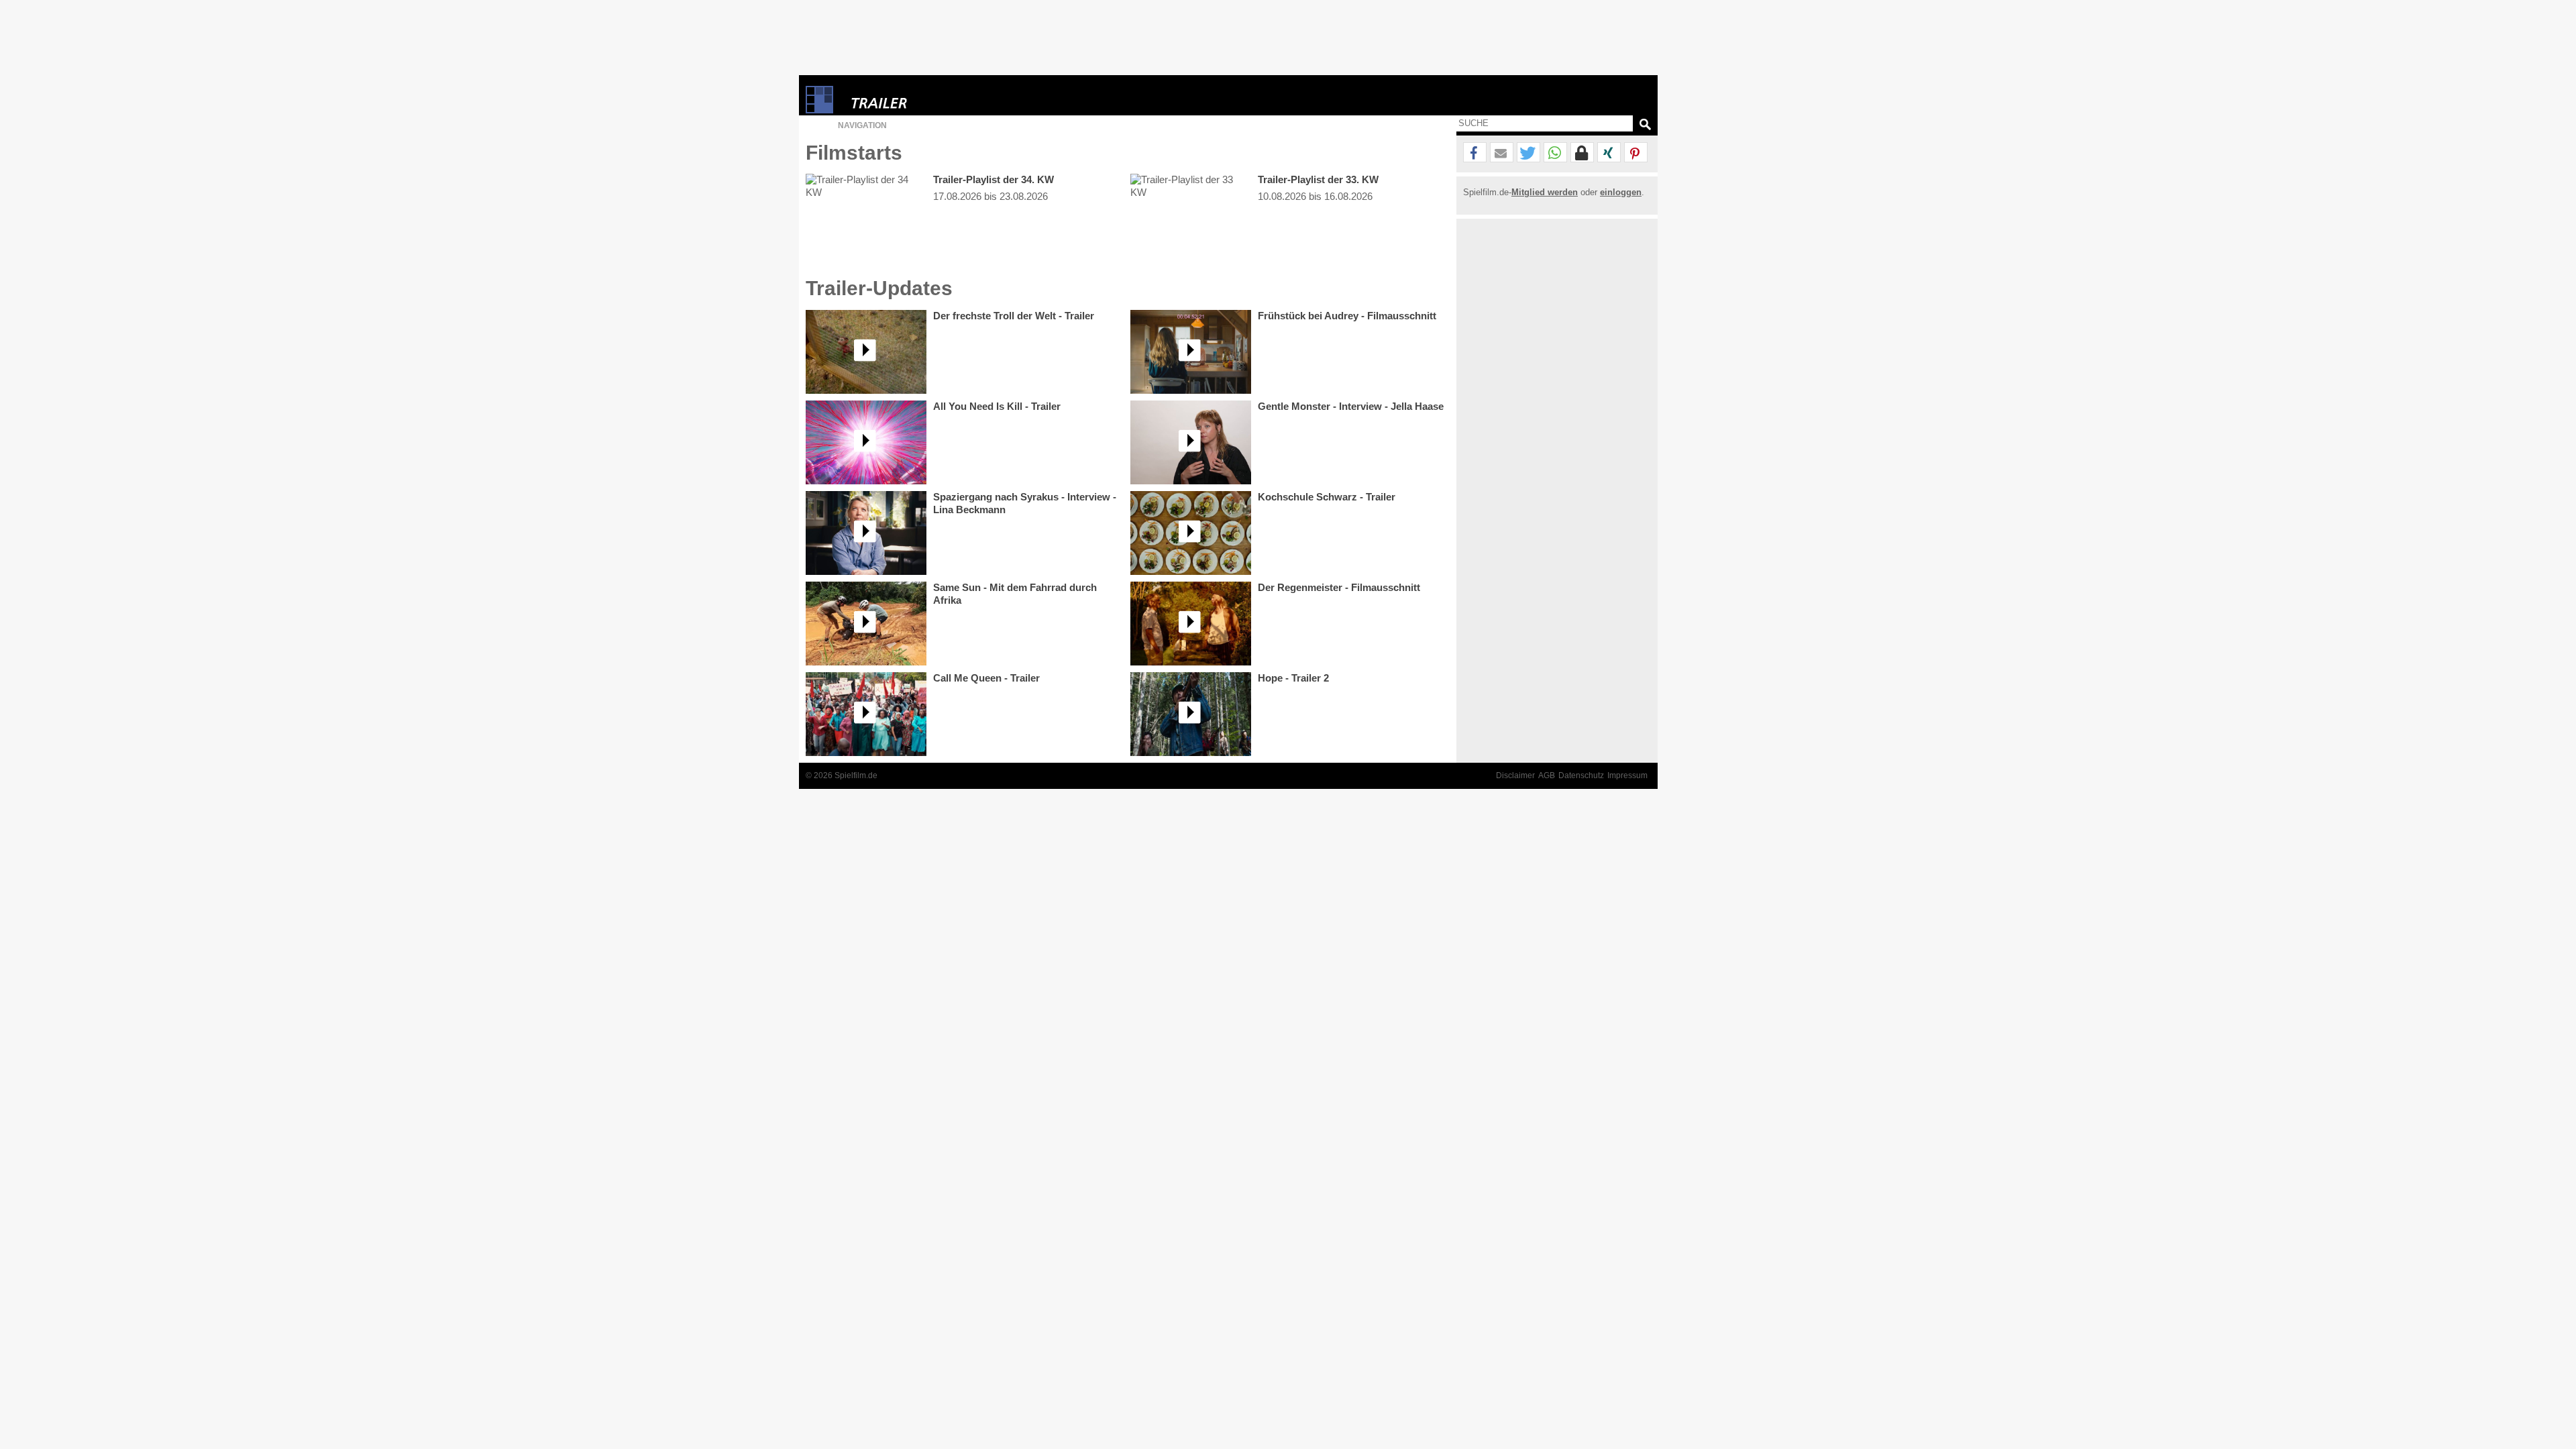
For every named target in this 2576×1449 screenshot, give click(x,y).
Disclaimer (1515, 775)
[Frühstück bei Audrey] (1191, 352)
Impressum (1627, 775)
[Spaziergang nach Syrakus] (866, 533)
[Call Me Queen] (866, 714)
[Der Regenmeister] (1191, 624)
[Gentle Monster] (1191, 442)
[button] (1475, 153)
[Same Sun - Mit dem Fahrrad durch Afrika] (866, 624)
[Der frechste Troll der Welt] (866, 352)
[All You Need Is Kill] (866, 442)
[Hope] (1191, 714)
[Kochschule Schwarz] (1191, 533)
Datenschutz (1581, 775)
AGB (1547, 775)
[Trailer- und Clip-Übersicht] (920, 100)
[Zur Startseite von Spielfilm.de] (819, 110)
